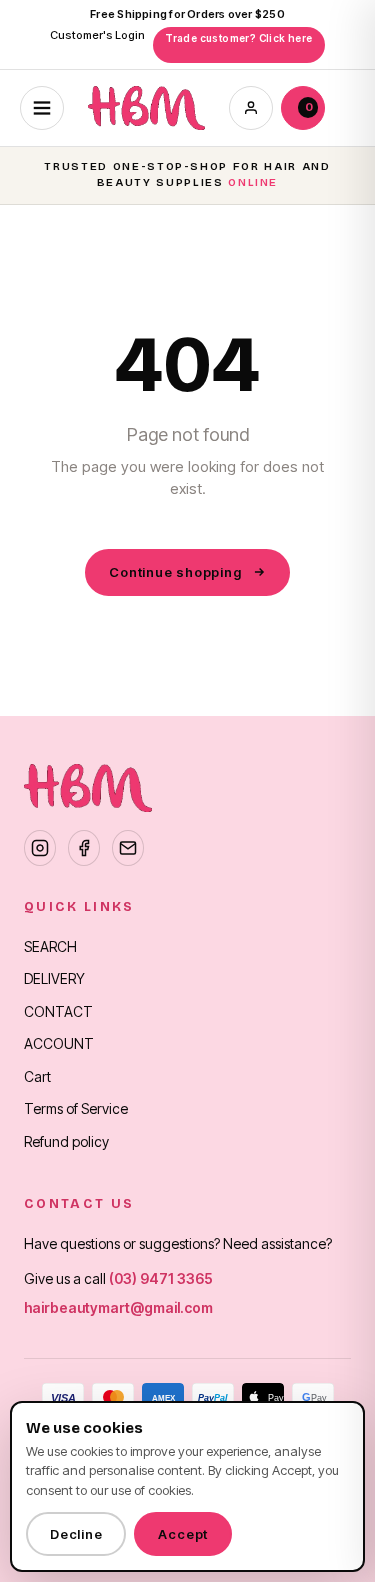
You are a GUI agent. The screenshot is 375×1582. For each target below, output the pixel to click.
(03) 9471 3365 (161, 1278)
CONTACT (58, 1011)
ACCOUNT (59, 1043)
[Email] (128, 848)
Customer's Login (97, 35)
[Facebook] (84, 848)
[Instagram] (40, 848)
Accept (183, 1534)
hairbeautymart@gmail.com (118, 1307)
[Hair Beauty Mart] (146, 108)
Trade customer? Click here (238, 38)
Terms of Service (76, 1108)
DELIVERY (54, 978)
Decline (76, 1534)
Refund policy (66, 1141)
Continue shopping (175, 572)
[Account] (251, 108)
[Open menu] (42, 108)
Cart (37, 1076)
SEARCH (50, 946)
